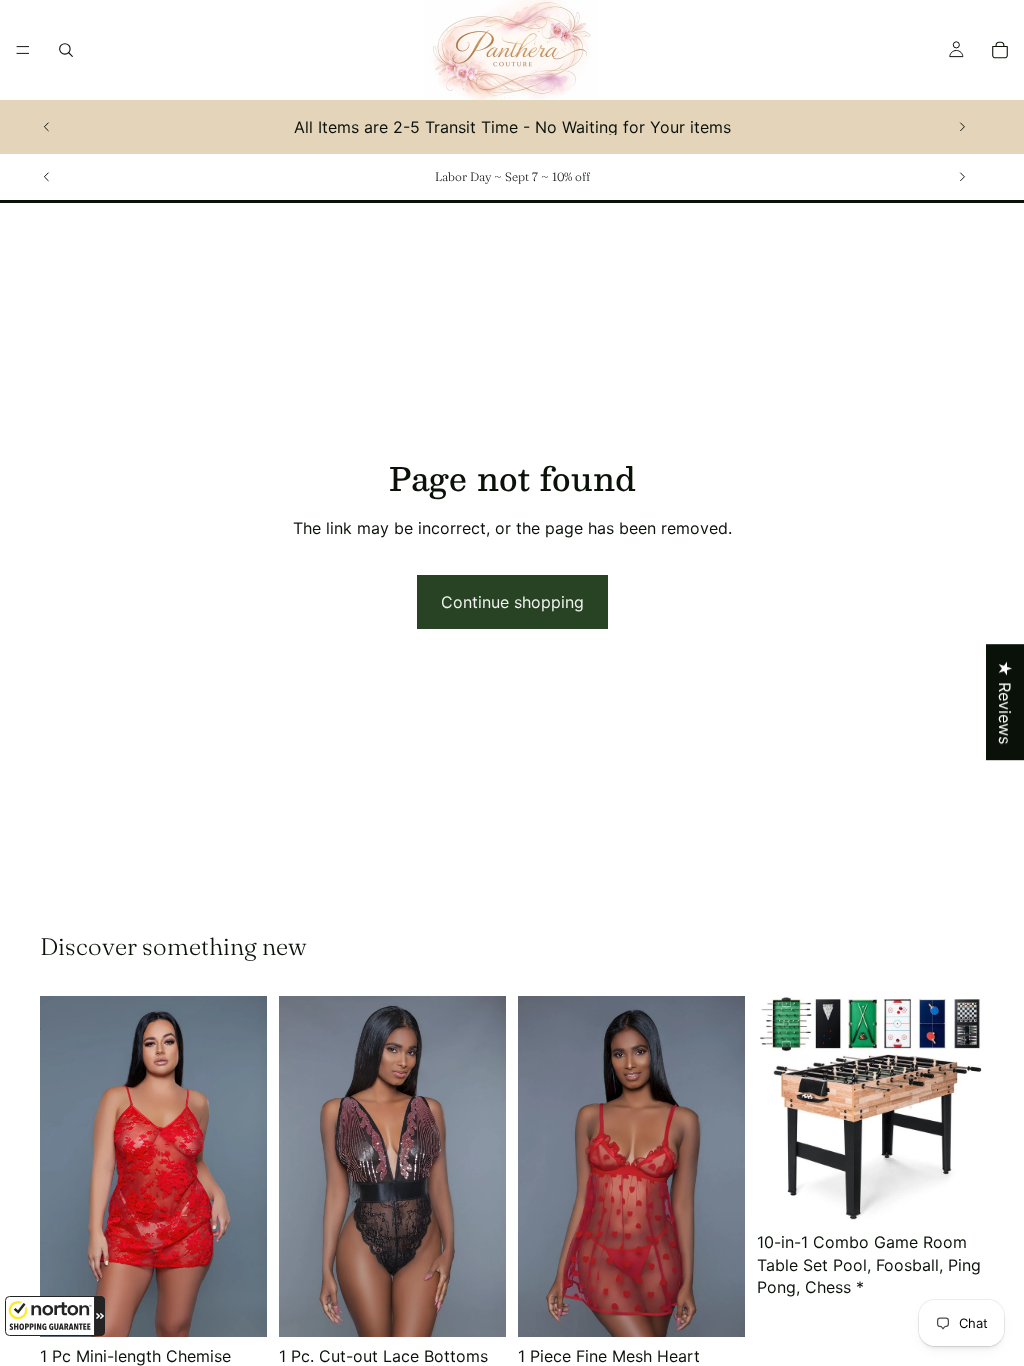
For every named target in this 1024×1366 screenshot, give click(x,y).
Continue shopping (512, 602)
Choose (253, 1306)
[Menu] (23, 50)
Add (970, 1192)
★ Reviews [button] (1005, 702)
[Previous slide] (47, 127)
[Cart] (1000, 50)
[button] (55, 1316)
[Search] (66, 50)
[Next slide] (962, 127)
